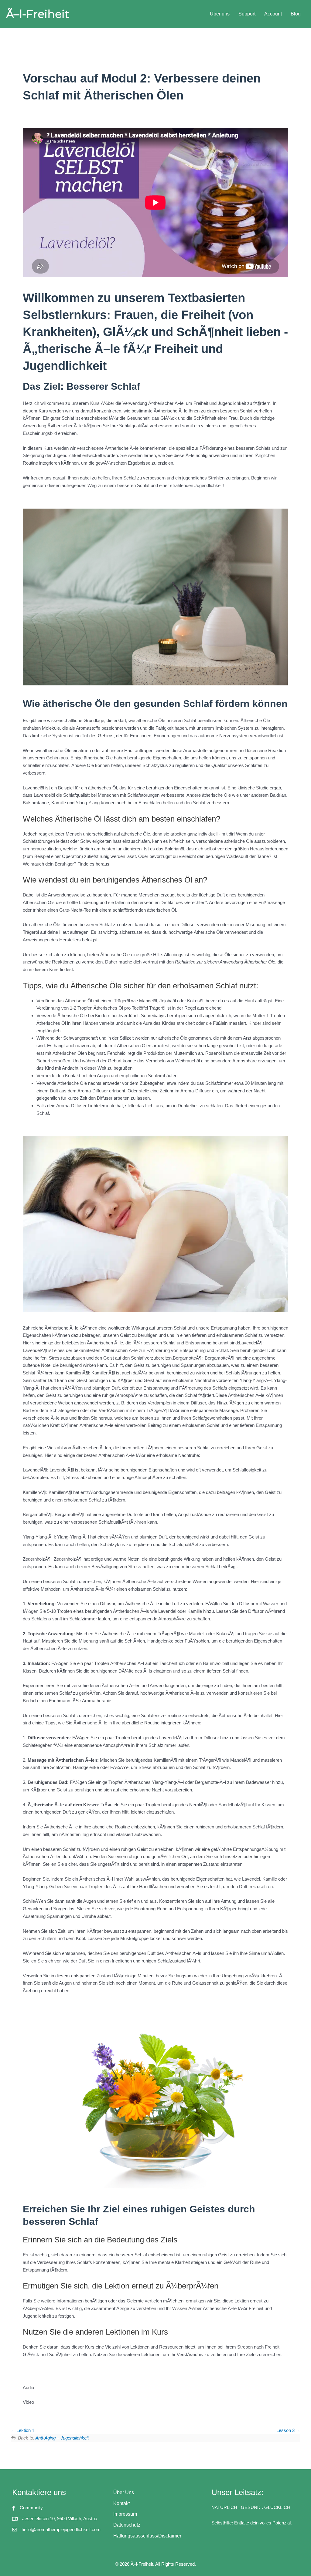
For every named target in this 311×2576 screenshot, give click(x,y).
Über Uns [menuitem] (124, 2492)
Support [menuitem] (247, 14)
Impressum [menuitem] (125, 2514)
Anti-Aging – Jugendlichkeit (62, 2438)
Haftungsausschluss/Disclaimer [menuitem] (147, 2536)
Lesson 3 (286, 2430)
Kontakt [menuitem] (121, 2503)
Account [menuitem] (273, 14)
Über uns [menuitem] (220, 14)
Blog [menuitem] (296, 14)
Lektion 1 (25, 2430)
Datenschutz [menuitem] (127, 2525)
